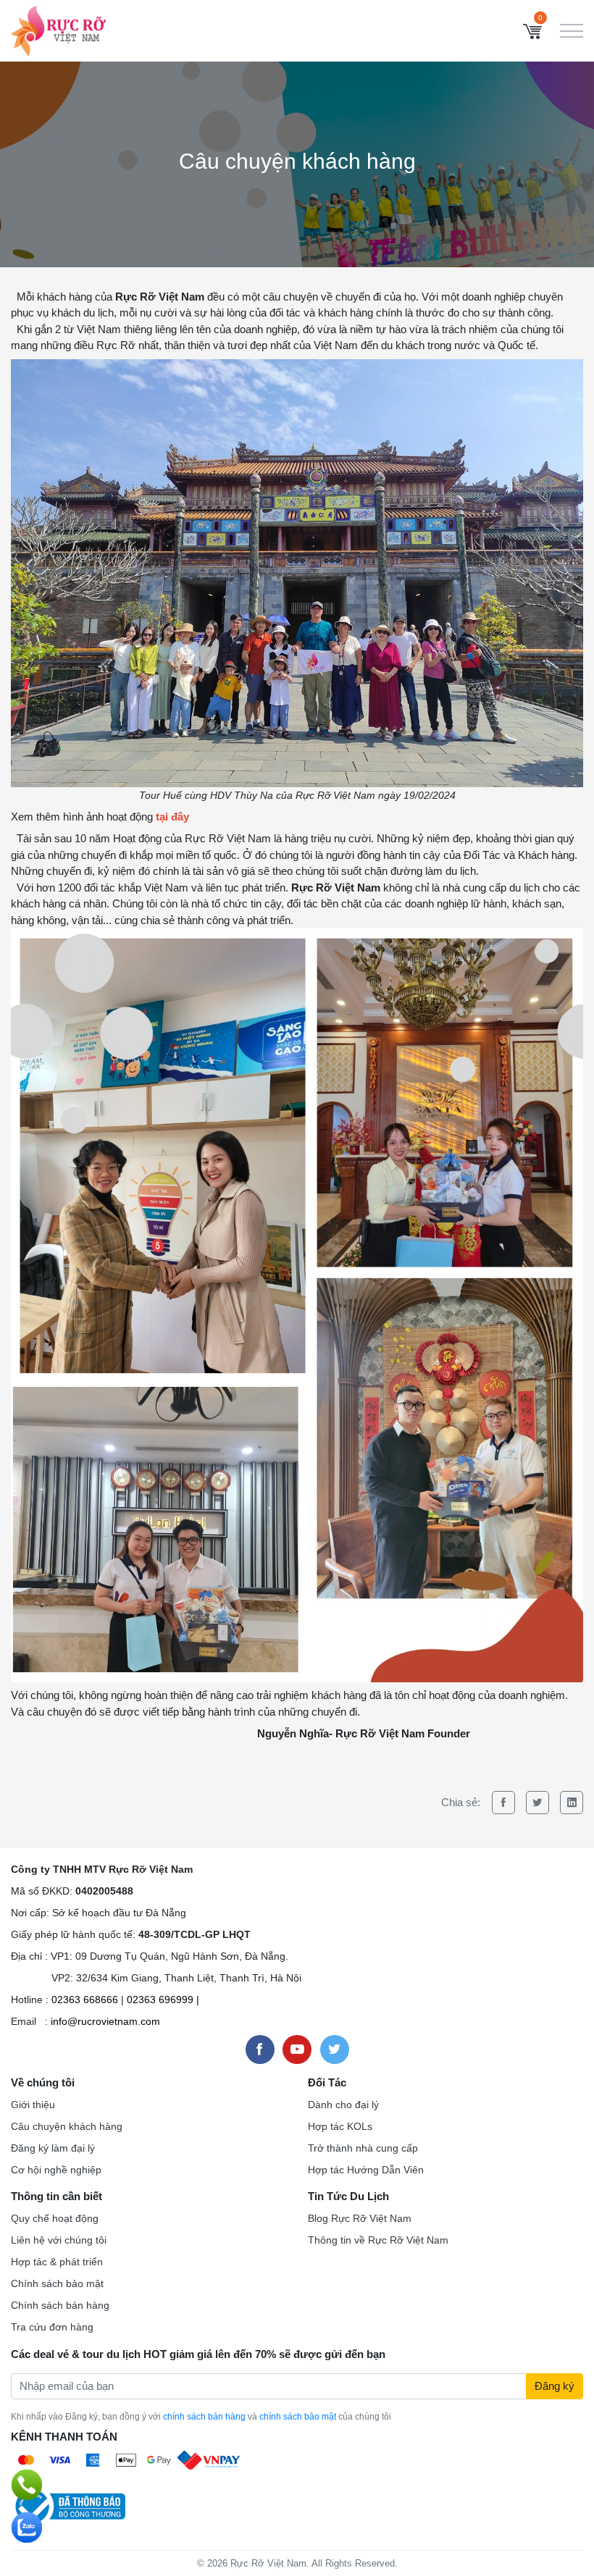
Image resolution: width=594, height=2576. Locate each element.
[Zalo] (27, 2527)
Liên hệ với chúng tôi (59, 2240)
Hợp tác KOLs (340, 2126)
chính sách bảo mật (298, 2417)
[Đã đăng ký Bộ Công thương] (68, 2505)
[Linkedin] (572, 1803)
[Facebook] (503, 1803)
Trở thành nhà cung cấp (363, 2148)
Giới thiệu (33, 2105)
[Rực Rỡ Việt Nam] (58, 29)
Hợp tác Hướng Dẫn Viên (366, 2170)
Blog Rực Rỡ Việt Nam (360, 2218)
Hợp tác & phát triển (57, 2262)
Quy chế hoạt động (55, 2218)
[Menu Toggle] (572, 31)
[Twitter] (537, 1803)
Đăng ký (555, 2386)
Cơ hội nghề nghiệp (56, 2170)
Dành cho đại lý (343, 2105)
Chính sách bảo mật (57, 2283)
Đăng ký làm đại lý (53, 2148)
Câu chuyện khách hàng (67, 2126)
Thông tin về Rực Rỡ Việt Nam (378, 2240)
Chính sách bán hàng (60, 2305)
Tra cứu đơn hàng (52, 2327)
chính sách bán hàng (204, 2417)
